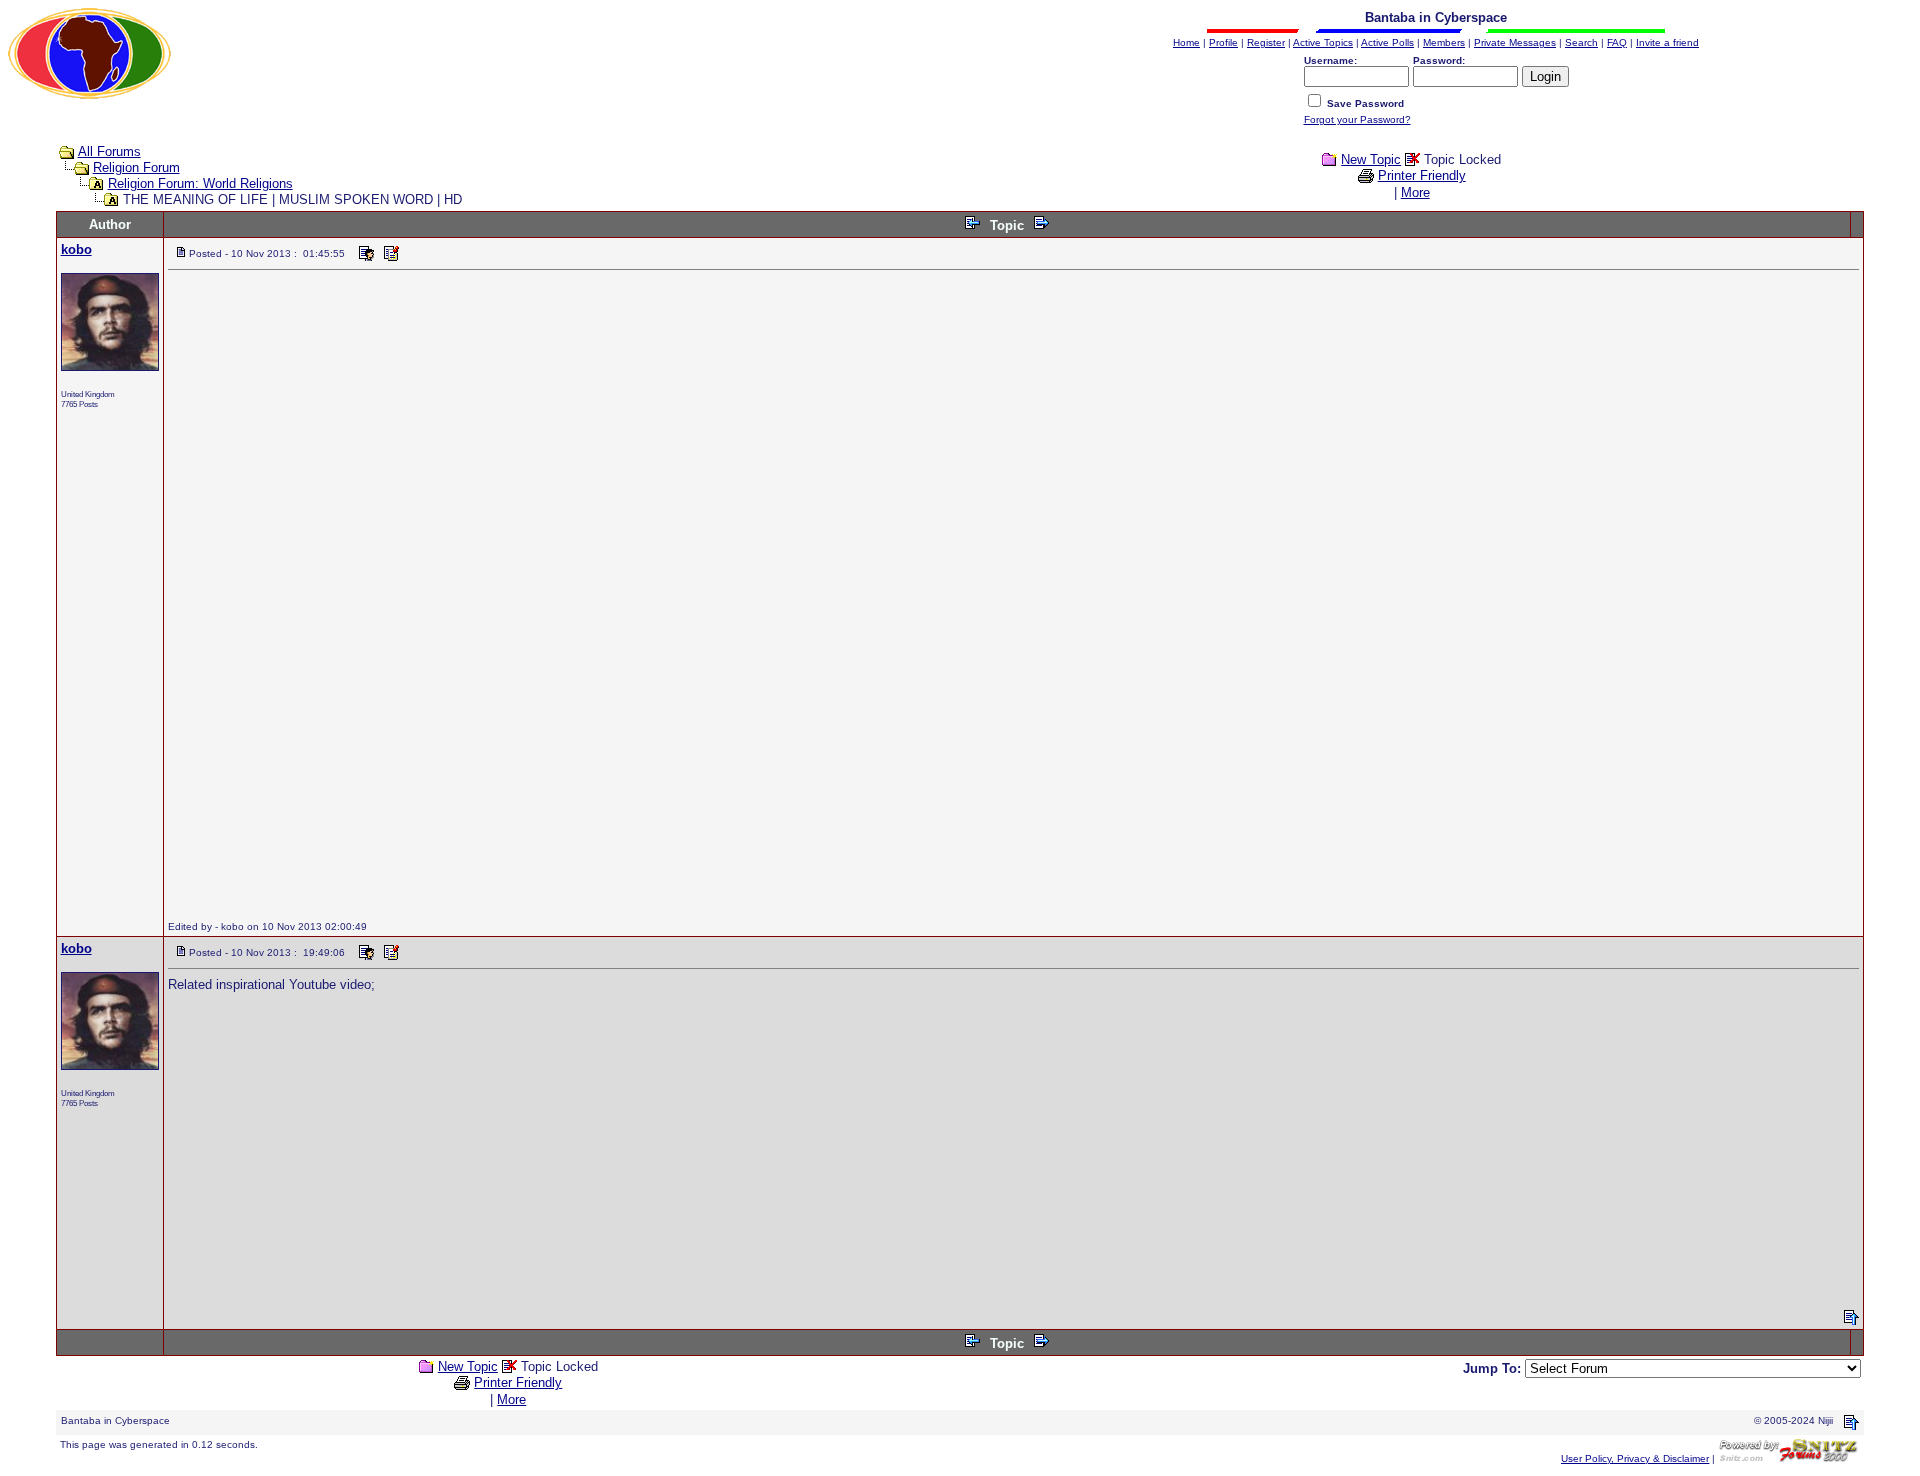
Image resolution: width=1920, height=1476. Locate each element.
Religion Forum (136, 167)
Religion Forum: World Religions (200, 183)
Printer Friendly (1422, 175)
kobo (76, 249)
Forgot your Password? (1357, 119)
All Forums (109, 151)
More (1415, 192)
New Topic (1371, 159)
